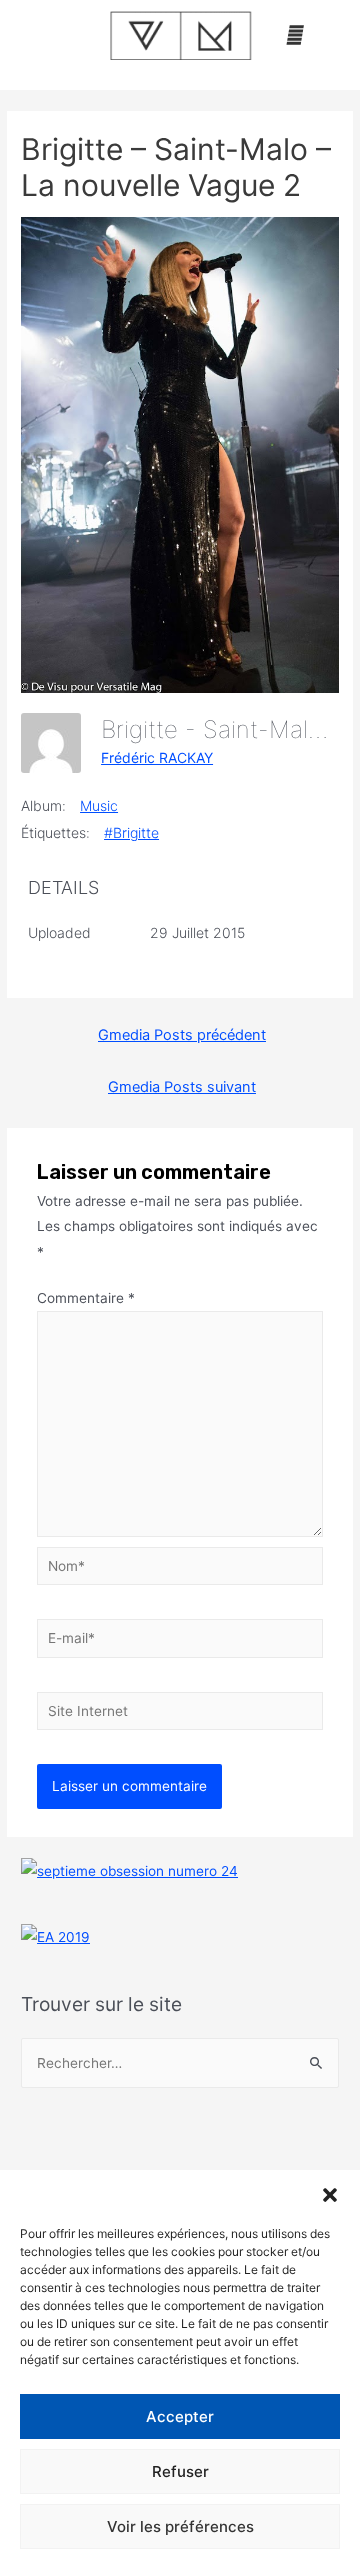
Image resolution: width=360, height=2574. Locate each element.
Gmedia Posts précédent (182, 1035)
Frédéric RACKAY (157, 757)
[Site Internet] (180, 1715)
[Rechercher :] (180, 2063)
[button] (330, 2195)
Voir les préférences (180, 2526)
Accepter (180, 2416)
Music (99, 805)
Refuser (180, 2471)
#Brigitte (131, 832)
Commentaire (86, 1298)
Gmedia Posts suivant (182, 1087)
